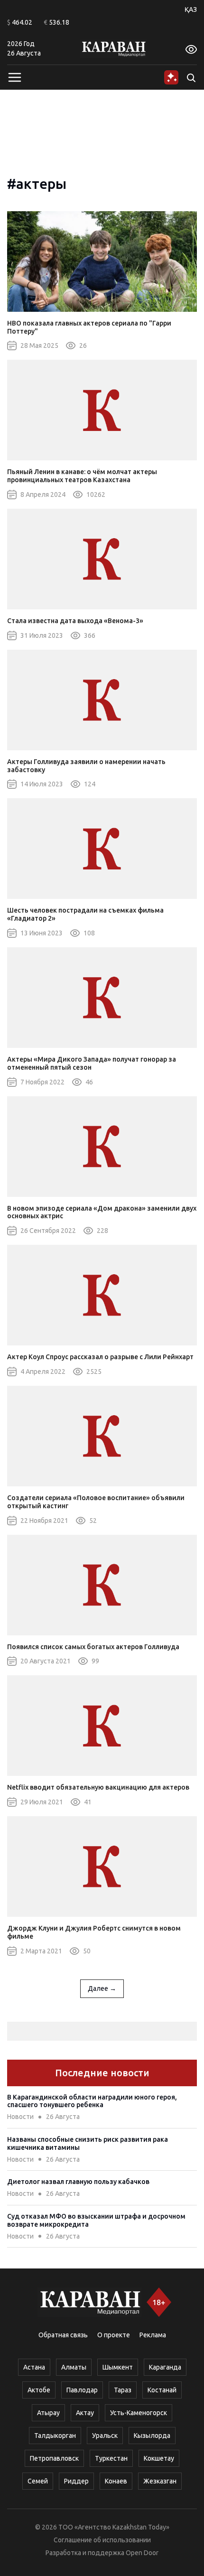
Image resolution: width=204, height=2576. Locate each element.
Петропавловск (54, 2458)
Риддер (76, 2481)
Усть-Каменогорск (139, 2413)
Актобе (39, 2390)
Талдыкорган (55, 2436)
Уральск (105, 2436)
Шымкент (118, 2367)
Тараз (123, 2390)
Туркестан (111, 2458)
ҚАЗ (191, 9)
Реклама (153, 2335)
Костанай (162, 2390)
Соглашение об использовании (102, 2540)
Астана (34, 2367)
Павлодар (82, 2390)
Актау (85, 2413)
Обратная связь (63, 2335)
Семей (38, 2481)
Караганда (165, 2367)
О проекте (114, 2335)
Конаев (116, 2481)
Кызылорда (152, 2436)
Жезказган (160, 2481)
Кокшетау (159, 2458)
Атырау (48, 2413)
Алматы (74, 2367)
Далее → (102, 1988)
